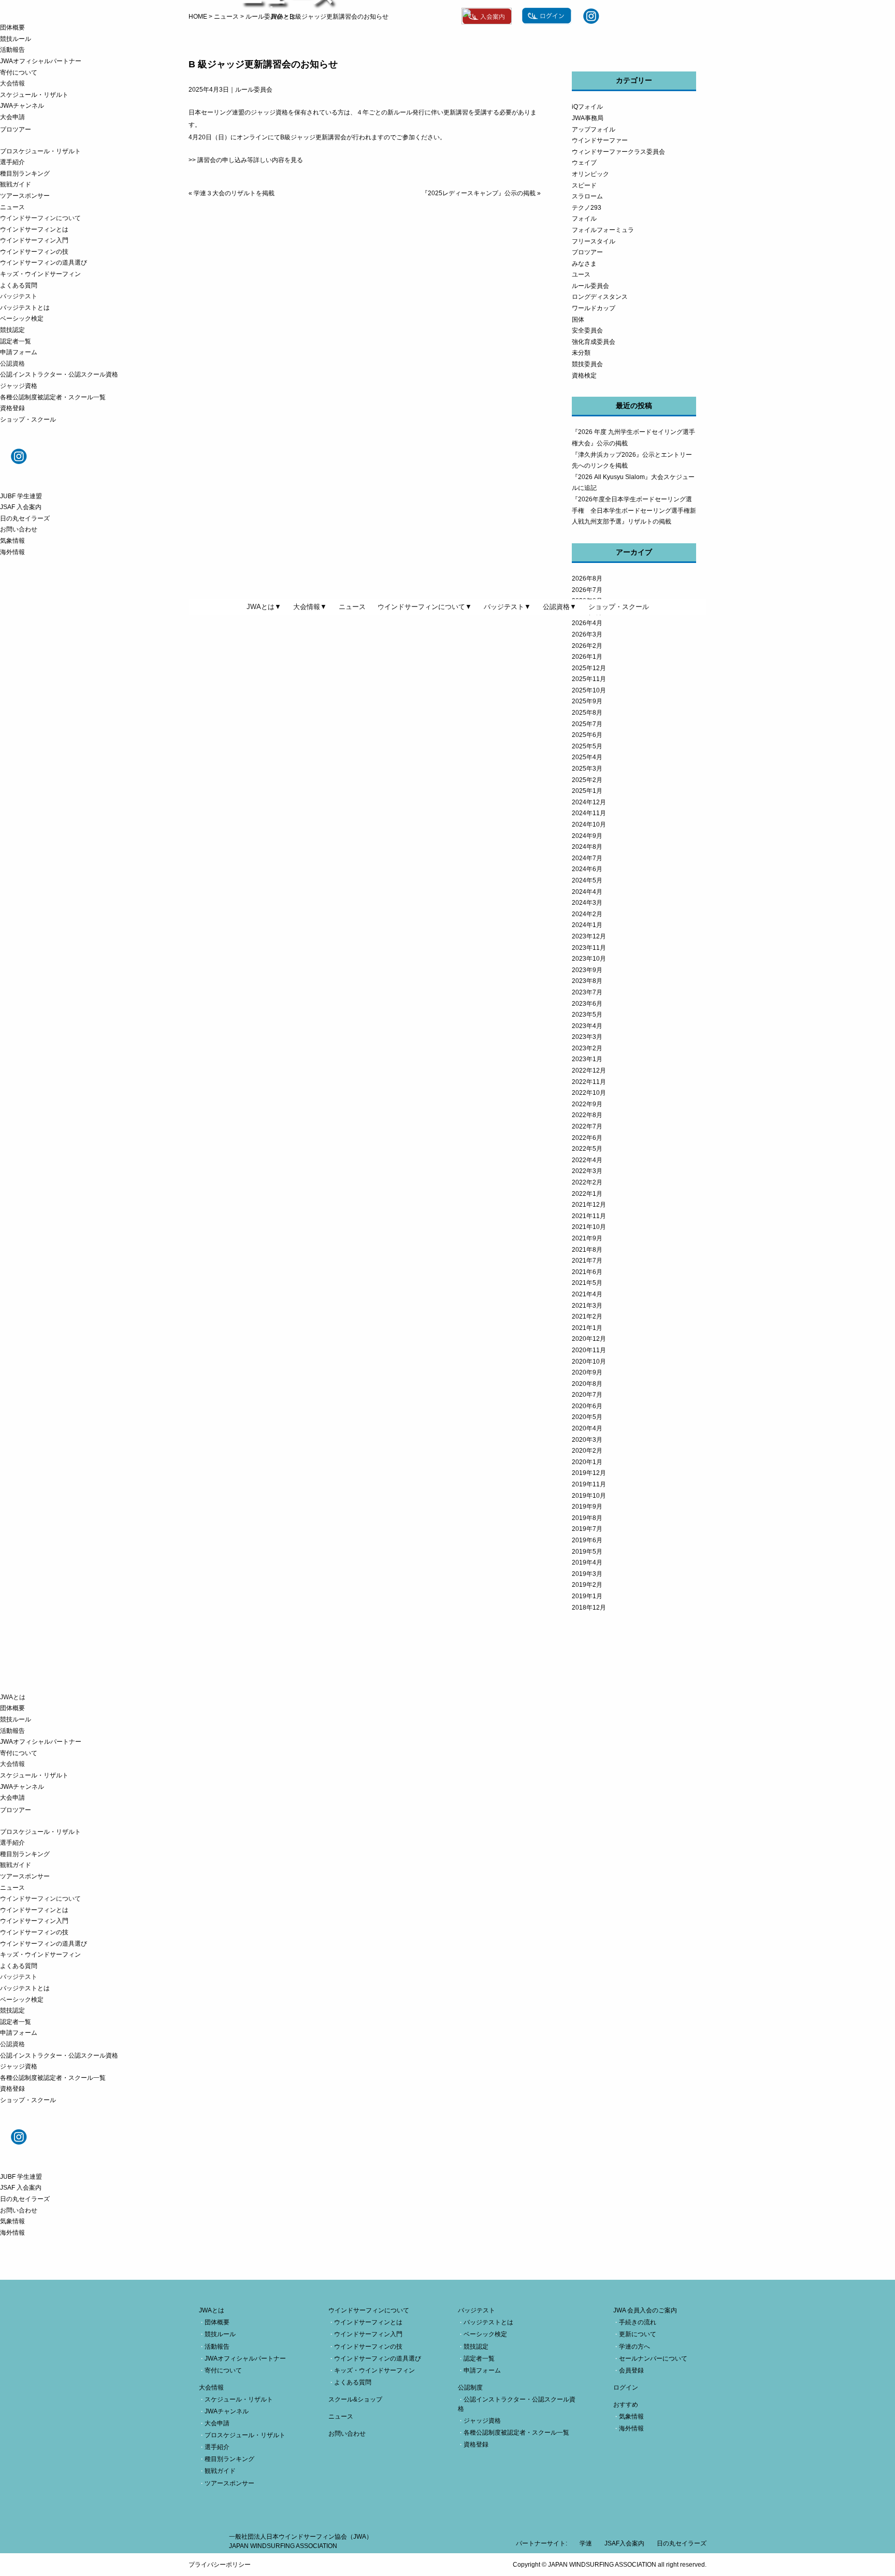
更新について (638, 2334)
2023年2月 (587, 1048)
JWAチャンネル (22, 106)
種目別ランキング (25, 173)
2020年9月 (587, 1372)
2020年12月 (589, 1339)
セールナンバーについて (653, 2358)
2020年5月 (587, 1417)
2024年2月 (587, 914)
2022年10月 (589, 1093)
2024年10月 (589, 824)
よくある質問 (19, 285)
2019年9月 (587, 1507)
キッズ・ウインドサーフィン (40, 274)
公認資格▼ (560, 607)
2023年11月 (589, 948)
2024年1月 (587, 925)
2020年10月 (589, 1362)
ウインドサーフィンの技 (34, 252)
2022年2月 (587, 1182)
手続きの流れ (638, 2322)
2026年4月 (587, 623)
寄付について (19, 73)
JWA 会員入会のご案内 (645, 2310)
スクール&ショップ (355, 2399)
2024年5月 (587, 880)
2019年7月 (587, 1529)
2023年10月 (589, 959)
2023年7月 (587, 992)
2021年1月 (587, 1328)
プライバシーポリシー (220, 2565)
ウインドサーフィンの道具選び (44, 263)
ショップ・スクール (28, 419)
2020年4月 (587, 1428)
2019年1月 (587, 1596)
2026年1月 (587, 657)
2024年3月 (587, 903)
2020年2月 (587, 1451)
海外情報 (12, 552)
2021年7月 (587, 1261)
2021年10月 (589, 1227)
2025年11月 (589, 679)
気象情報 (12, 541)
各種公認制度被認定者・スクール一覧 (53, 397)
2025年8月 (587, 713)
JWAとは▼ (264, 607)
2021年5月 (587, 1283)
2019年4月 (587, 1562)
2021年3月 (587, 1306)
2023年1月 (587, 1059)
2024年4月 (587, 892)
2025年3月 (587, 769)
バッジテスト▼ (507, 607)
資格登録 (12, 408)
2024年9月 (587, 836)
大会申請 (12, 117)
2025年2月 (587, 780)
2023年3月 (587, 1037)
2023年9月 (587, 970)
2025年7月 (587, 724)
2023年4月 (587, 1026)
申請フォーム (19, 352)
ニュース (12, 207)
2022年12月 (589, 1070)
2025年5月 (587, 746)
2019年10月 (589, 1496)
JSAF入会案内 (624, 2543)
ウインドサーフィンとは (34, 229)
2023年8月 (587, 981)
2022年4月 (587, 1160)
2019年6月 (587, 1540)
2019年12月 (589, 1473)
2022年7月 (587, 1126)
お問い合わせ (19, 529)
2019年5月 (587, 1552)
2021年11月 (589, 1216)
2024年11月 (589, 813)
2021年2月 (587, 1316)
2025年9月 (587, 701)
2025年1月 (587, 791)
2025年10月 (589, 690)
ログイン (626, 2387)
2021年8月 (587, 1250)
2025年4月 (587, 757)
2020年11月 (589, 1350)
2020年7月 (587, 1395)
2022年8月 (587, 1115)
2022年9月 (587, 1104)
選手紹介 (12, 162)
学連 (586, 2543)
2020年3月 (587, 1440)
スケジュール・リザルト (34, 95)
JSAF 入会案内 (21, 507)
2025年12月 (589, 668)
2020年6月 (587, 1406)
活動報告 (12, 50)
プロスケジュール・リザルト (40, 151)
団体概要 (12, 27)
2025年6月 (587, 735)
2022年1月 (587, 1194)
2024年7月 (587, 858)
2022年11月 (589, 1082)
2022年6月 (587, 1138)
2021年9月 (587, 1238)
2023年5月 (587, 1015)
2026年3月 (587, 634)
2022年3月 (587, 1171)
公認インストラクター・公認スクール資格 (59, 374)
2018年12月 (589, 1608)
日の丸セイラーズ (25, 518)
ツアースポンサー (25, 196)
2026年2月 (587, 646)
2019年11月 (589, 1484)
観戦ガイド (16, 184)
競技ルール (16, 39)
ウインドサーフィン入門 (34, 240)
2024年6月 (587, 869)
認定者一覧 (16, 341)
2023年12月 (589, 936)
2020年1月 (587, 1462)
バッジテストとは (25, 308)
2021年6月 (587, 1272)
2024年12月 (589, 802)
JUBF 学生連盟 (21, 496)
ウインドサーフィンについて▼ (425, 607)
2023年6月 (587, 1004)
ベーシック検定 (22, 319)
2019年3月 (587, 1574)
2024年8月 (587, 847)
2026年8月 (587, 578)
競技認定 (12, 330)
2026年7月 (587, 590)
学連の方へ (634, 2347)
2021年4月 (587, 1294)
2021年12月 (589, 1205)
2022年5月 (587, 1149)
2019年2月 (587, 1585)
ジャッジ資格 (19, 386)
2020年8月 (587, 1384)
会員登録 (631, 2370)
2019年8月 (587, 1518)
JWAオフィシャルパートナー (41, 61)
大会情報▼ (310, 607)
